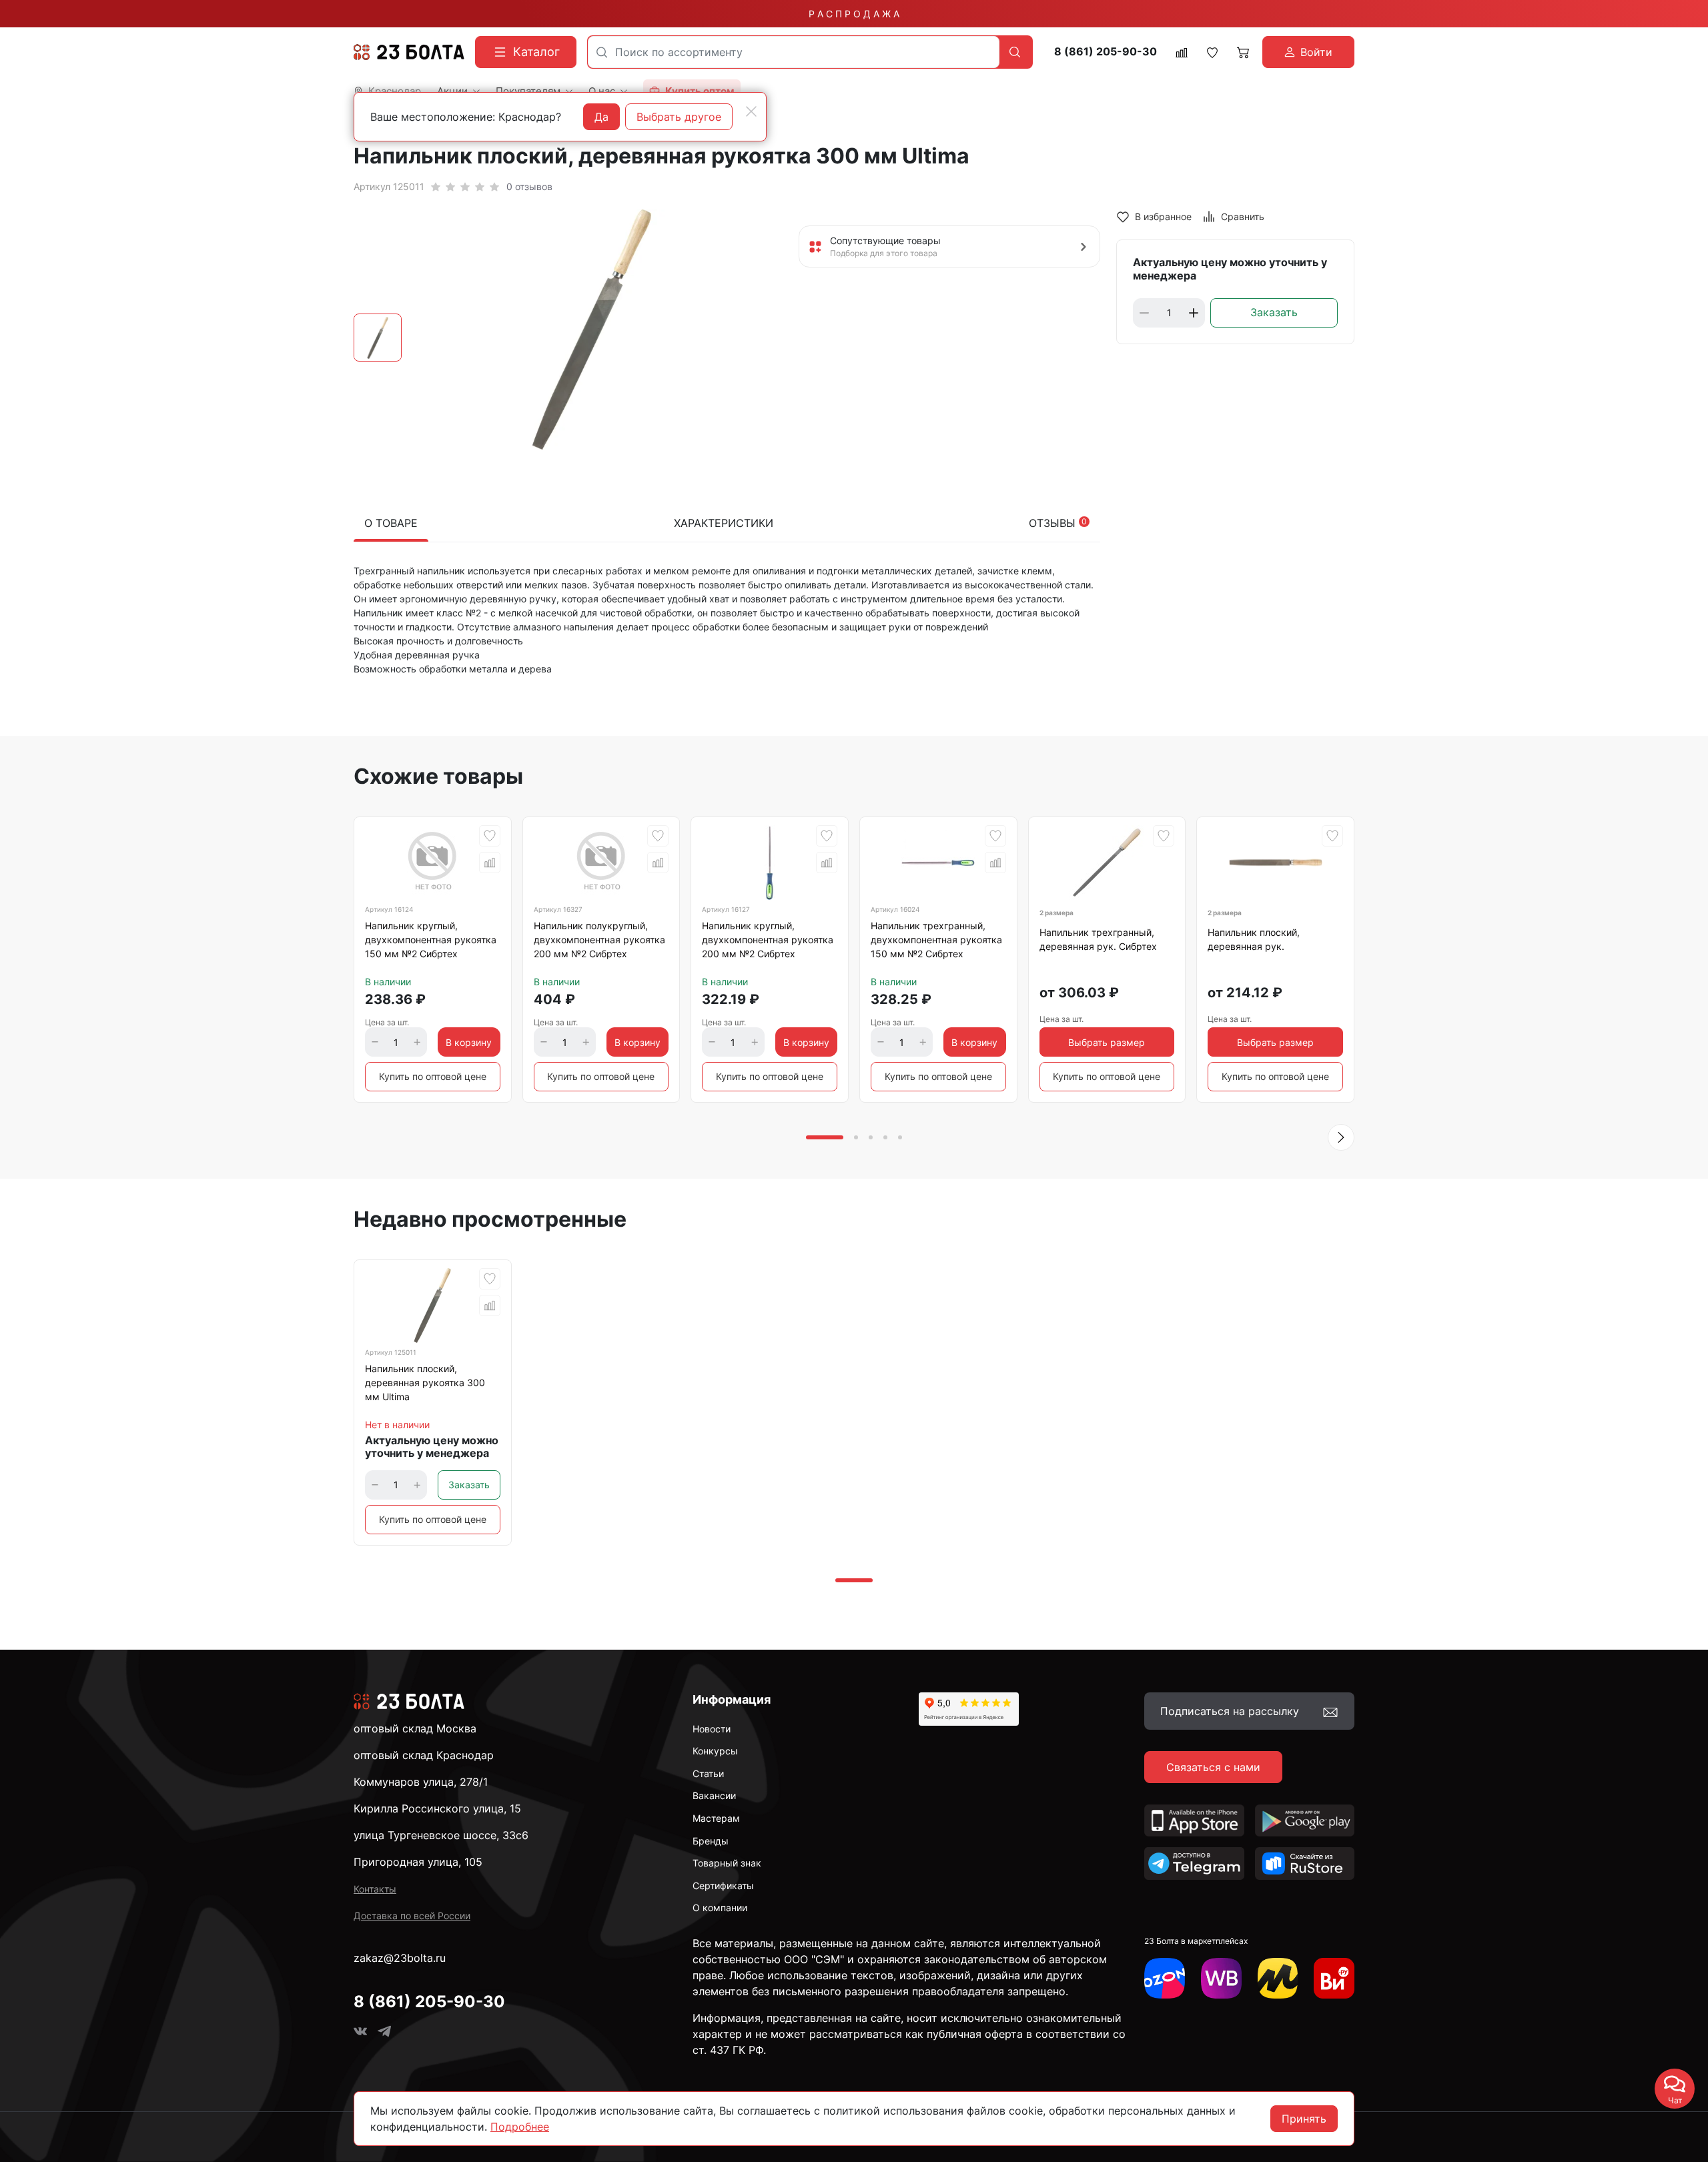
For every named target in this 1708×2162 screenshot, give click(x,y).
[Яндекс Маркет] (1278, 1978)
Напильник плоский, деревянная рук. (1254, 939)
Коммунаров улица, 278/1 (421, 1782)
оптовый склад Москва (415, 1728)
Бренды (711, 1841)
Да (601, 117)
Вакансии (714, 1795)
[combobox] (794, 52)
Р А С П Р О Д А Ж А (854, 14)
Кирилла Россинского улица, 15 (437, 1808)
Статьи (708, 1773)
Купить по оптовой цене (433, 1076)
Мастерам (716, 1818)
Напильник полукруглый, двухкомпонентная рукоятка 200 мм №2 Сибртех (599, 940)
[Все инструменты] (1334, 1978)
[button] (1341, 1137)
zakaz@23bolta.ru (400, 1958)
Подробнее (520, 2127)
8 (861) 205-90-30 (1106, 52)
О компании (720, 1908)
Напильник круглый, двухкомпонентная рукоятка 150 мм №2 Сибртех (431, 940)
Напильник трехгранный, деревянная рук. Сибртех (1098, 939)
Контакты (375, 1889)
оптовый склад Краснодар (424, 1755)
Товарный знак (727, 1863)
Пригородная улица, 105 (418, 1862)
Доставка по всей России (412, 1916)
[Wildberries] (1221, 1978)
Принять (1304, 2119)
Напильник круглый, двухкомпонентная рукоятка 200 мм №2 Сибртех (768, 940)
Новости (712, 1729)
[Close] (751, 111)
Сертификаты (723, 1885)
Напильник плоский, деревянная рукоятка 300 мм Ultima (425, 1383)
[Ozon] (1165, 1978)
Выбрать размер (1107, 1042)
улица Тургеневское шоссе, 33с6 (441, 1835)
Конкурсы (715, 1751)
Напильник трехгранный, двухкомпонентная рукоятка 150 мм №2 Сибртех (936, 940)
